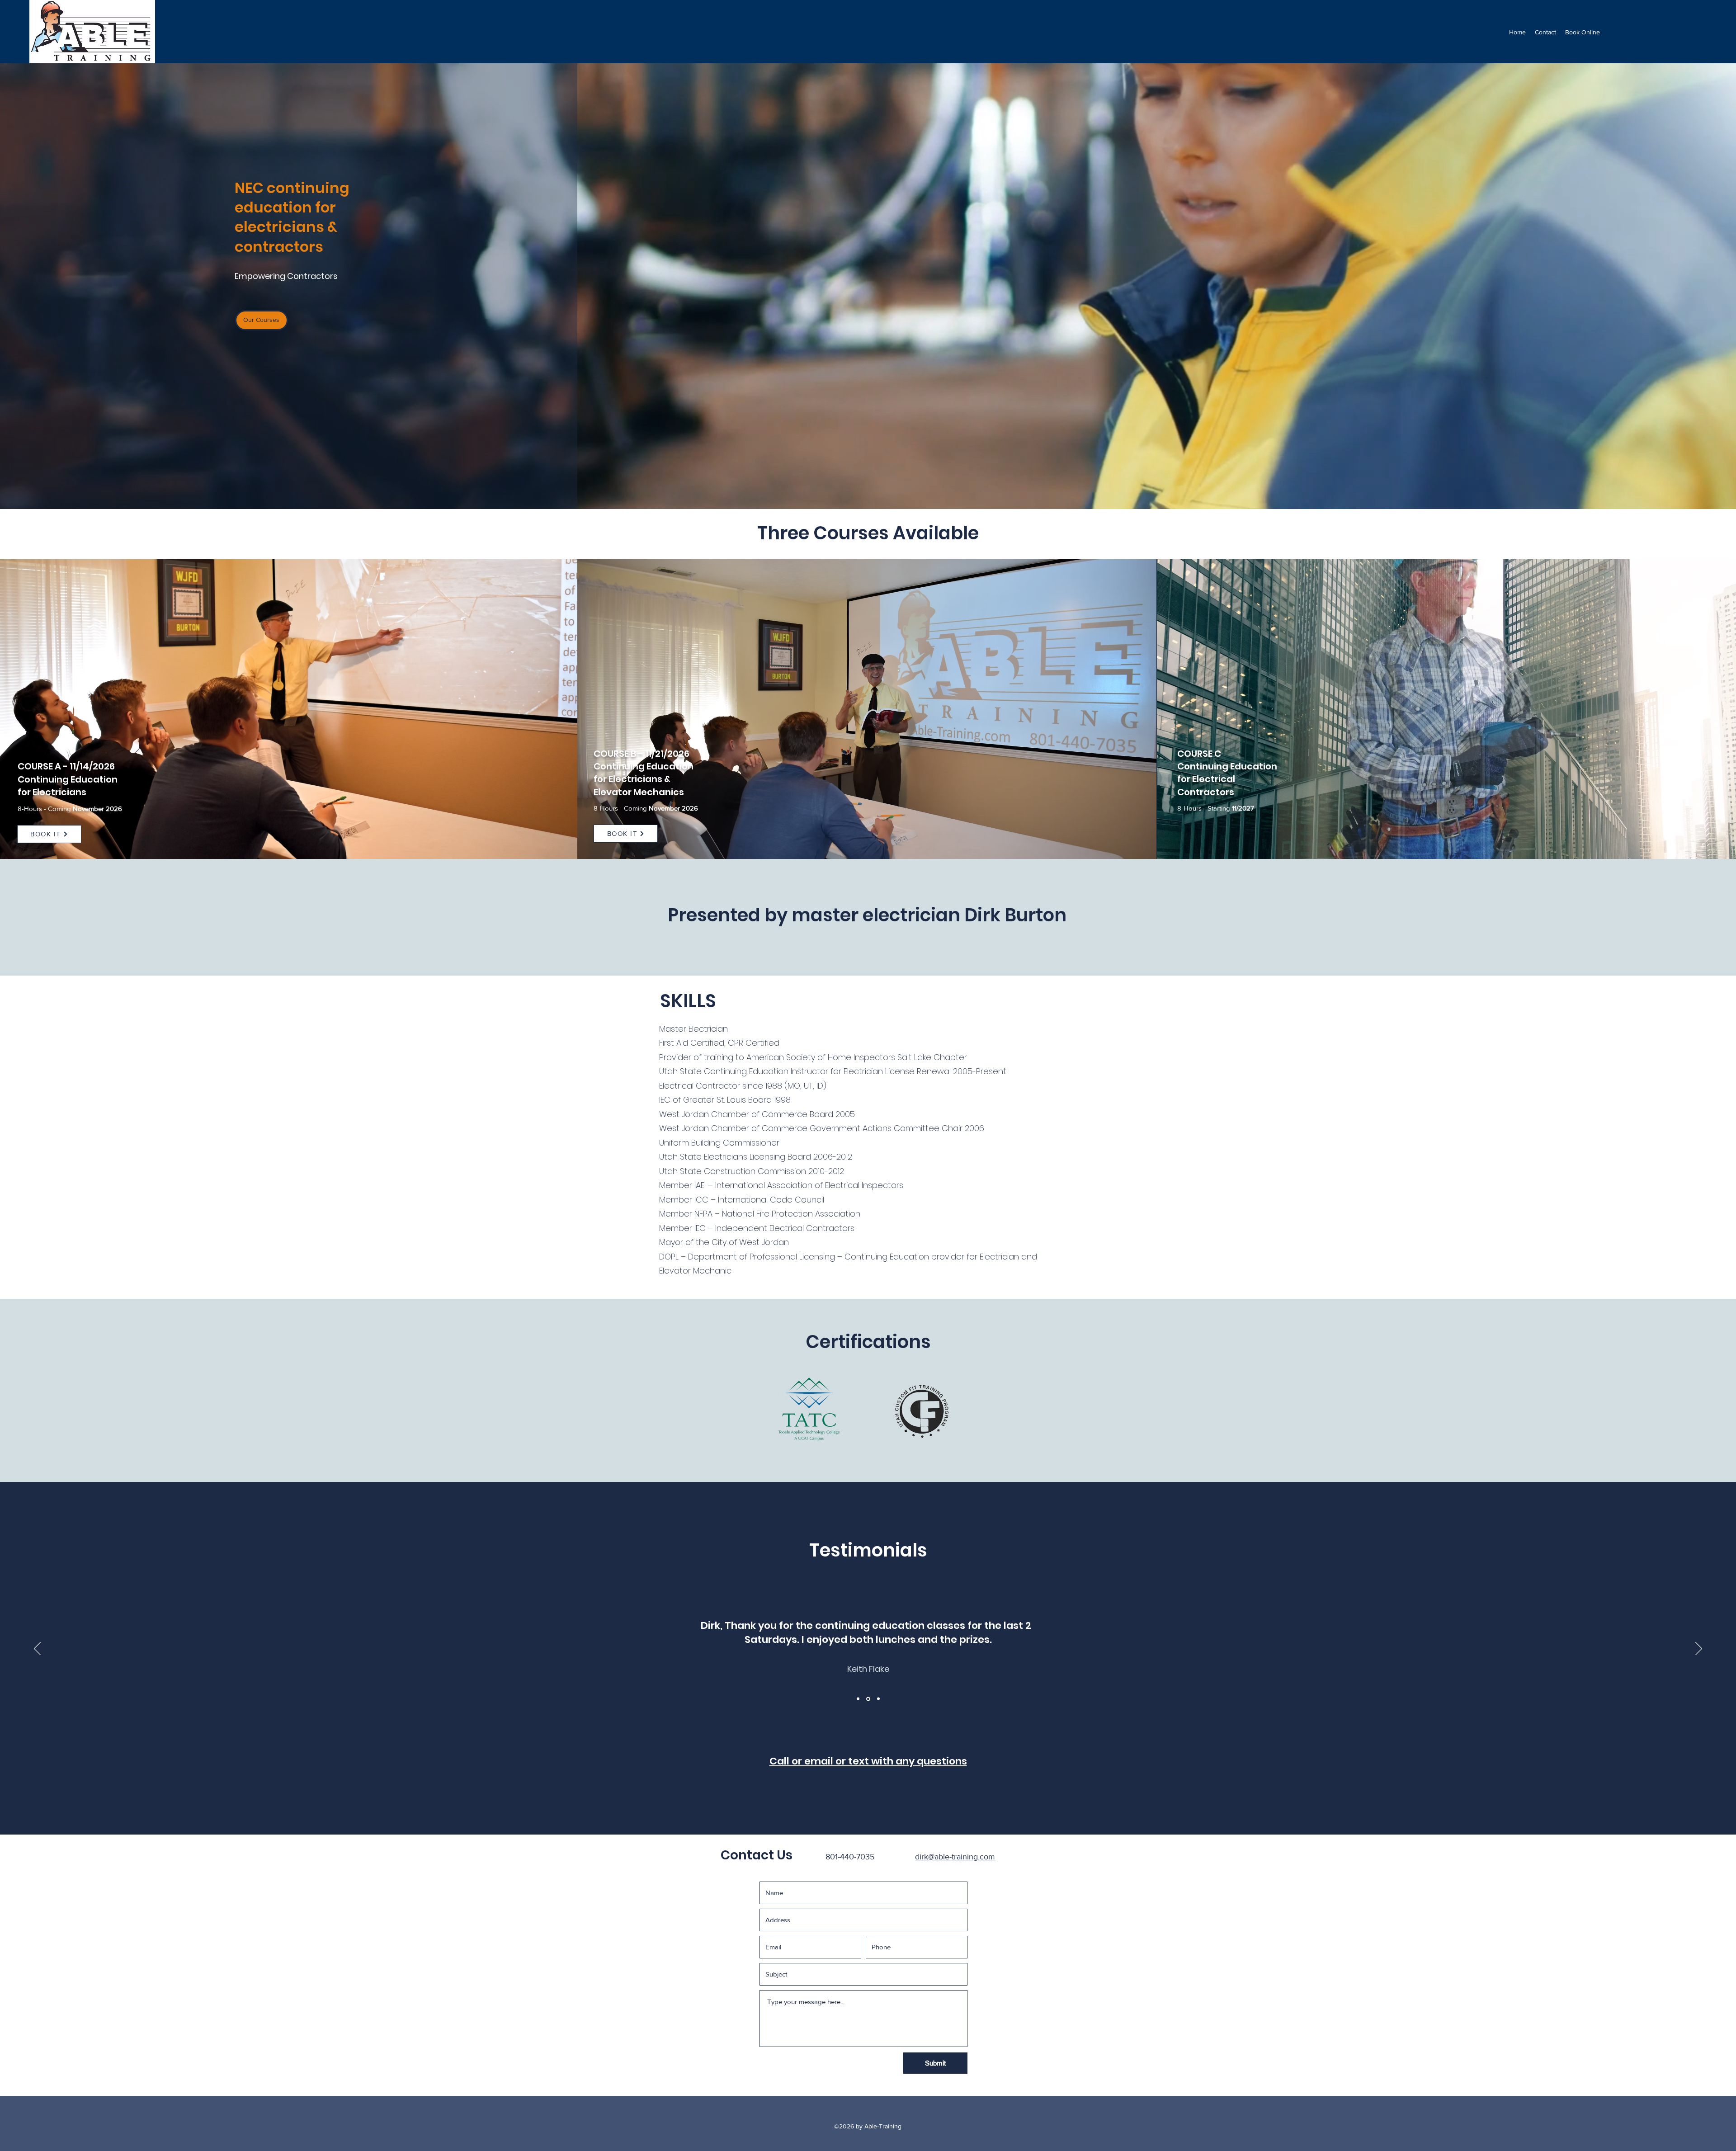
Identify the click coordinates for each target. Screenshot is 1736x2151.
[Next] (1699, 1649)
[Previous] (37, 1649)
